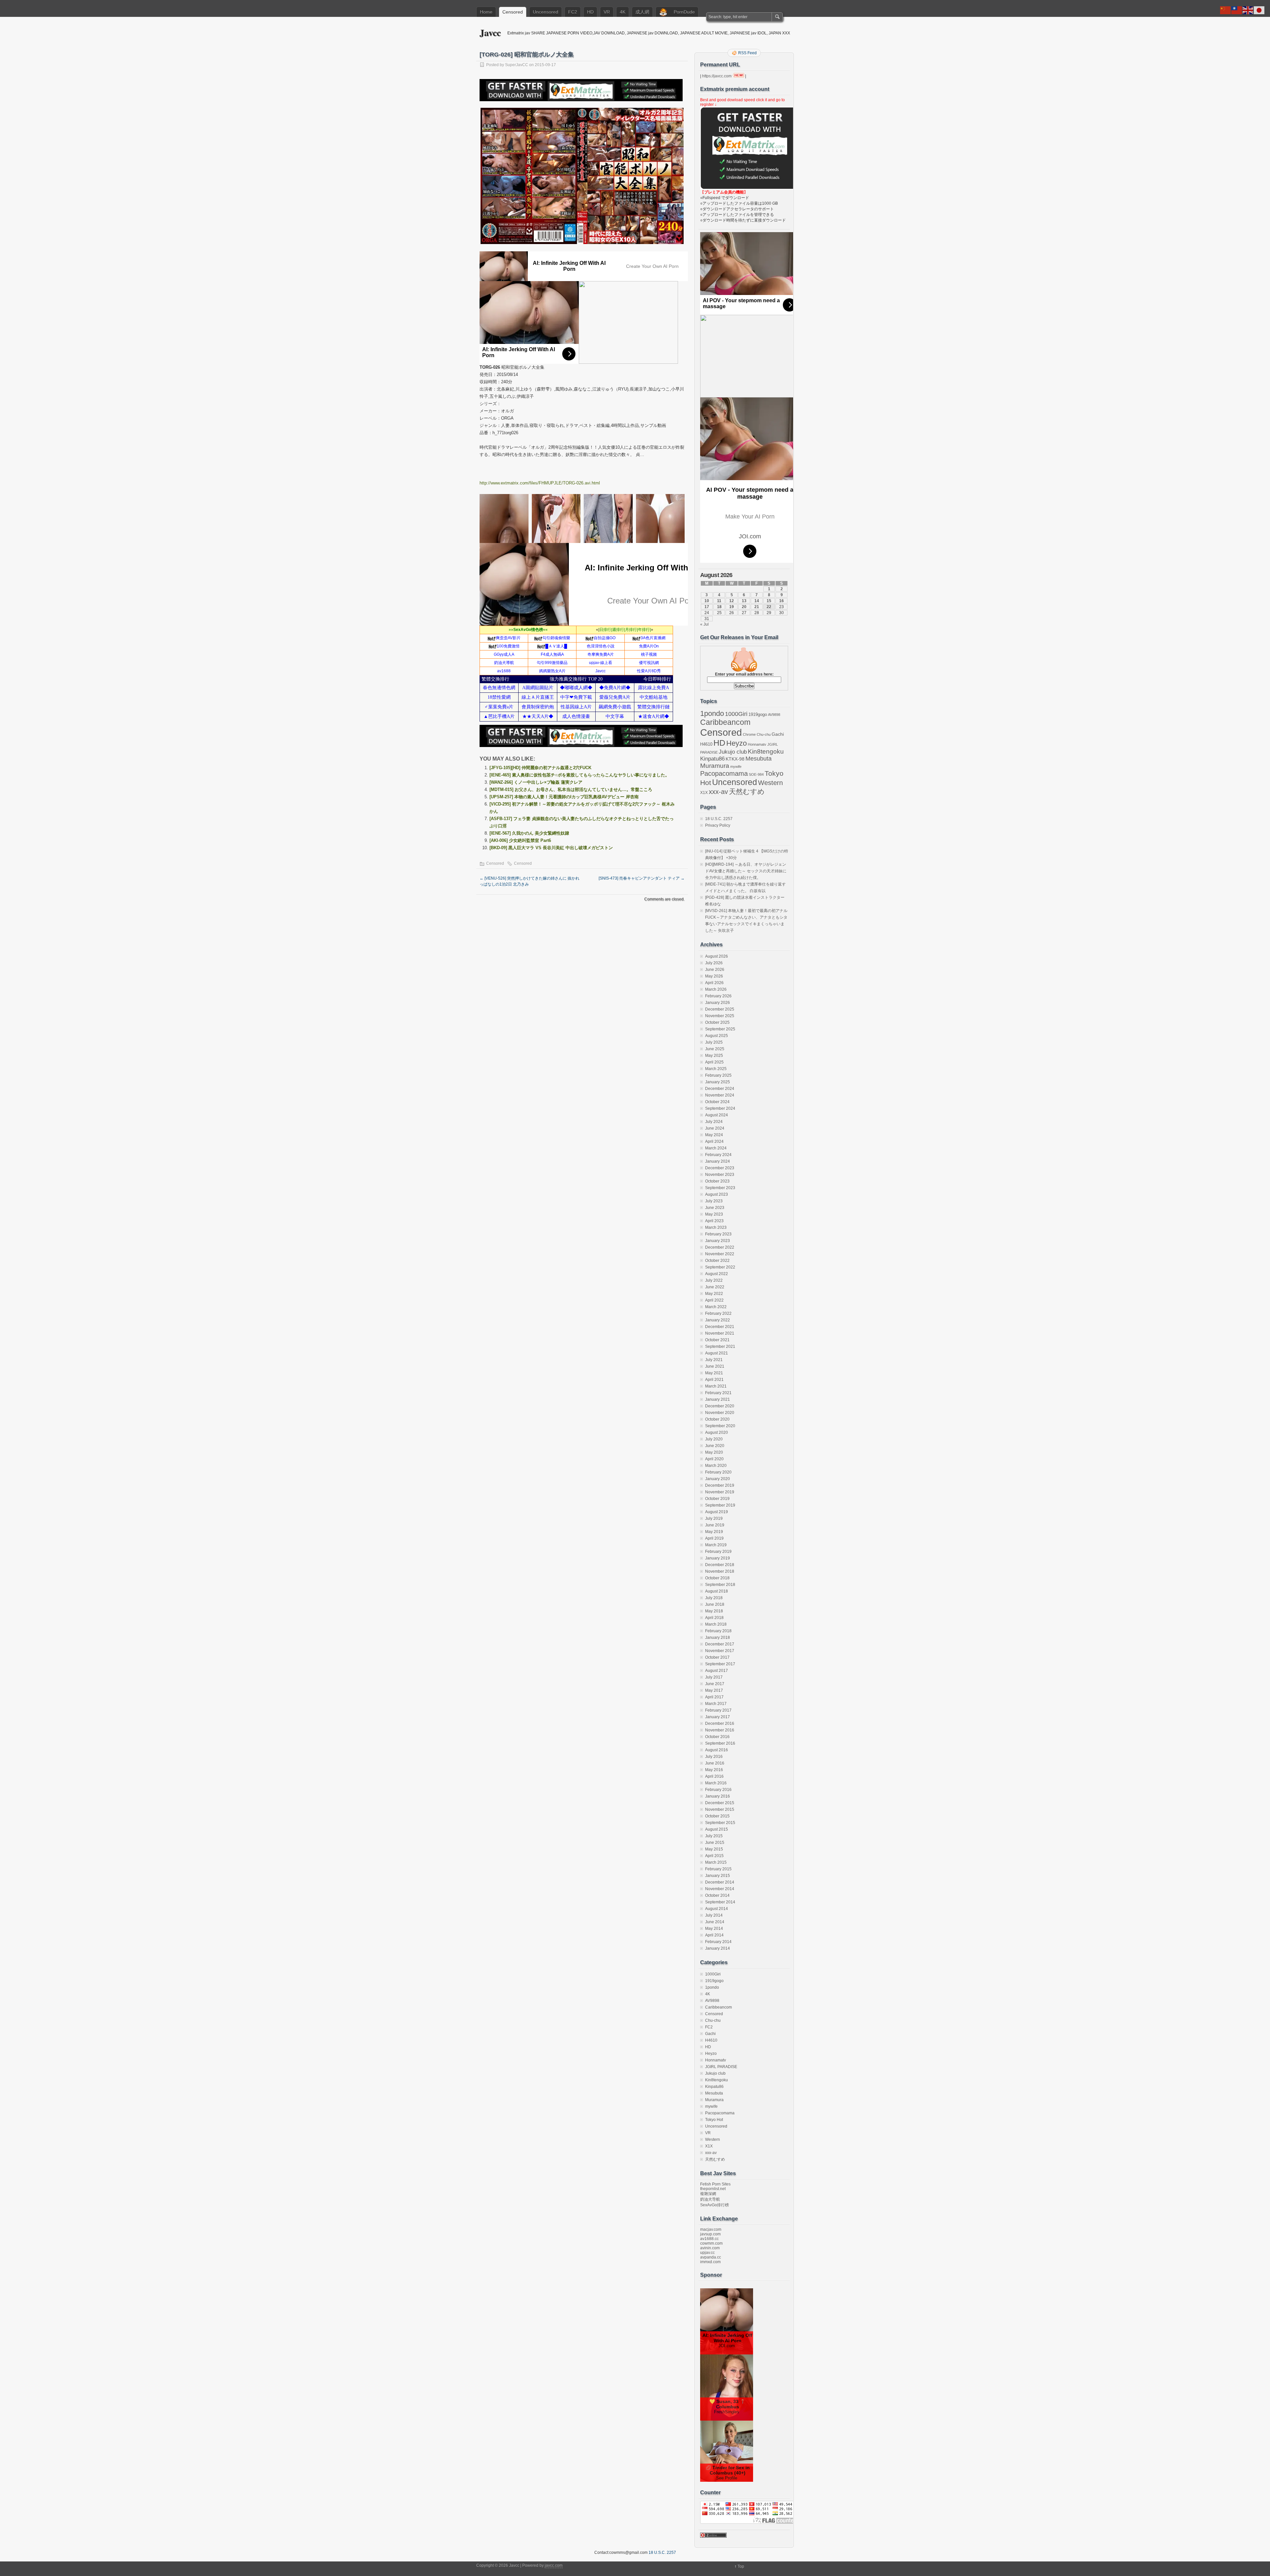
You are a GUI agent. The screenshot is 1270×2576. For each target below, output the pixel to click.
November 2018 (720, 1571)
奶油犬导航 (710, 2199)
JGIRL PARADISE (721, 2067)
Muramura (715, 766)
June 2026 (715, 970)
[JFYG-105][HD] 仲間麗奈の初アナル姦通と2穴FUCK (540, 768)
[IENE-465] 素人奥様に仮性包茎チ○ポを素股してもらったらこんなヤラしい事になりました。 (579, 775)
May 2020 (714, 1452)
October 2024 (717, 1102)
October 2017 (717, 1657)
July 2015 (714, 1836)
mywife (736, 767)
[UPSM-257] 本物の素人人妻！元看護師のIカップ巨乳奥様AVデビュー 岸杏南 (564, 797)
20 (744, 607)
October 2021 (717, 1340)
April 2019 (714, 1538)
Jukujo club (733, 752)
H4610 (706, 744)
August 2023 (717, 1194)
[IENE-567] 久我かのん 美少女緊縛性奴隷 (529, 833)
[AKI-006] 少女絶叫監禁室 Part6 (520, 840)
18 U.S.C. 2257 (719, 819)
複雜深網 (708, 2194)
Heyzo (737, 743)
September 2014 (720, 1902)
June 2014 (715, 1922)
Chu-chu (764, 734)
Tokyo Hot (714, 2120)
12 (732, 601)
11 (719, 601)
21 (757, 607)
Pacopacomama (724, 773)
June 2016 (715, 1763)
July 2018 (714, 1598)
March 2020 (716, 1466)
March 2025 (716, 1069)
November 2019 (720, 1492)
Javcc (490, 33)
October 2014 (717, 1895)
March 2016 (716, 1783)
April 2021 (714, 1380)
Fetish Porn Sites (715, 2184)
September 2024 (720, 1108)
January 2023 (718, 1241)
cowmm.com (711, 2243)
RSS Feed (747, 53)
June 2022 (715, 1287)
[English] (1248, 10)
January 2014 (718, 1948)
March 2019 (716, 1545)
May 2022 (714, 1294)
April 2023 (714, 1221)
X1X (704, 793)
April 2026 (714, 983)
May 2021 (714, 1373)
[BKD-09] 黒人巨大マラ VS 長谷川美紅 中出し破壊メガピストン (551, 848)
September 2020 (720, 1426)
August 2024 (717, 1115)
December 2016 (720, 1724)
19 (732, 607)
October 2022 (717, 1261)
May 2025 (714, 1056)
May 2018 (714, 1611)
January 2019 (718, 1558)
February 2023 (718, 1234)
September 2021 (720, 1347)
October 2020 (717, 1419)
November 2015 (720, 1809)
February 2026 (718, 996)
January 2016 (718, 1796)
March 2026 (716, 989)
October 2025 (717, 1022)
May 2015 (714, 1849)
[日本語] (1259, 10)
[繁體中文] (1237, 10)
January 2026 (718, 1003)
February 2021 (718, 1393)
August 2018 (717, 1591)
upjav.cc (707, 2253)
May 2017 (714, 1690)
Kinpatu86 (712, 759)
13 (744, 601)
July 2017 (714, 1677)
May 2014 (714, 1929)
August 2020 (717, 1433)
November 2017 (720, 1651)
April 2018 (714, 1618)
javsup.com (710, 2234)
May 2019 (714, 1532)
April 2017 (714, 1697)
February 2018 (718, 1631)
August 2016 (717, 1750)
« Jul (704, 624)
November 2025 (720, 1016)
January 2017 (718, 1717)
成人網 (642, 12)
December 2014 (720, 1882)
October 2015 (717, 1816)
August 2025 (717, 1036)
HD (590, 12)
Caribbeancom (725, 722)
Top (741, 2566)
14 (757, 601)
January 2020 (718, 1479)
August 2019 (717, 1512)
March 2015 (716, 1862)
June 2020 (715, 1446)
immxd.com (710, 2262)
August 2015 (717, 1829)
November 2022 (720, 1254)
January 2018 (718, 1638)
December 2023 (720, 1168)
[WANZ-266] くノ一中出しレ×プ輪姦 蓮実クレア (536, 782)
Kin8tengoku (766, 751)
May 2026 (714, 976)
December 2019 (720, 1485)
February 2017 (718, 1710)
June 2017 (715, 1684)
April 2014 (714, 1935)
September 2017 (720, 1664)
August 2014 (717, 1909)
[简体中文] (1226, 10)
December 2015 (720, 1803)
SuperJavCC (517, 65)
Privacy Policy (718, 825)
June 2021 (715, 1366)
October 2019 (717, 1499)
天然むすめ (747, 791)
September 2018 (720, 1585)
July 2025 (714, 1042)
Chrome (749, 734)
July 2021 (714, 1360)
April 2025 (714, 1062)
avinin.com (710, 2248)
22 (769, 607)
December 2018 (720, 1565)
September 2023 (720, 1188)
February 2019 (718, 1552)
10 (707, 601)
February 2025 (718, 1075)
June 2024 (715, 1128)
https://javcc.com (717, 76)
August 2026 (717, 956)
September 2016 (720, 1743)
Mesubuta (759, 759)
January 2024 (718, 1161)
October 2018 (717, 1578)
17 (707, 607)
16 (782, 601)
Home (486, 12)
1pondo (712, 714)
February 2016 (718, 1790)
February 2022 (718, 1313)
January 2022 (718, 1320)
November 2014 (720, 1889)
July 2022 (714, 1280)
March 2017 (716, 1704)
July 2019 (714, 1518)
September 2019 (720, 1505)
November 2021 (720, 1333)
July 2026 (714, 963)
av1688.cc (709, 2239)
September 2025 (720, 1029)
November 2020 (720, 1413)
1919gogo (758, 714)
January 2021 (718, 1399)
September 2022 (720, 1267)
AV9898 (774, 715)
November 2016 (720, 1730)
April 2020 (714, 1459)
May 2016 (714, 1770)
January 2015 (718, 1876)
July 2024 (714, 1122)
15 (769, 601)
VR (607, 12)
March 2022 (716, 1307)
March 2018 (716, 1624)
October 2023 (717, 1181)
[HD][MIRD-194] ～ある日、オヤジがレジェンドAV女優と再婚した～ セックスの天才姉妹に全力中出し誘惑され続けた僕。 (746, 871)
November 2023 (720, 1175)
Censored (513, 12)
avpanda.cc (711, 2257)
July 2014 (714, 1915)
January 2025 (718, 1082)
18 (719, 607)
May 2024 (714, 1135)
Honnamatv (757, 744)
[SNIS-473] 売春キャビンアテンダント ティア (642, 878)
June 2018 (715, 1604)
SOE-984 (756, 774)
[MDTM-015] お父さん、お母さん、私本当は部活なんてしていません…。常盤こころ (571, 789)
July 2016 (714, 1757)
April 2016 (714, 1776)
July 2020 (714, 1439)
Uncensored (546, 12)
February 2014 (718, 1942)
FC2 (573, 12)
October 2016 (717, 1737)
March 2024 (716, 1148)
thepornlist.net (713, 2189)
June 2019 (715, 1525)
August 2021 (717, 1353)
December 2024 (720, 1089)
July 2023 (714, 1201)
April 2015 (714, 1856)
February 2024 (718, 1155)
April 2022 (714, 1300)
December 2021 (720, 1327)
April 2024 (714, 1142)
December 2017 (720, 1644)
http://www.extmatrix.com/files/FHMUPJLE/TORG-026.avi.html (540, 483)
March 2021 (716, 1386)
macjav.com (711, 2229)
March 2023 (716, 1227)
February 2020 (718, 1472)
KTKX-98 (735, 759)
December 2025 (720, 1009)
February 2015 (718, 1869)
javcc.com (554, 2565)
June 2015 (715, 1843)
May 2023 (714, 1214)
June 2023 (715, 1208)
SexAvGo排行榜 (715, 2205)
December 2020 (720, 1406)
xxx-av (718, 792)
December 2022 (720, 1247)
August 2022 (717, 1274)
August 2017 (717, 1671)
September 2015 (720, 1823)
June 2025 (715, 1049)
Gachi (778, 734)
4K (623, 12)
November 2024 (720, 1095)
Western (770, 783)
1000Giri (736, 714)
